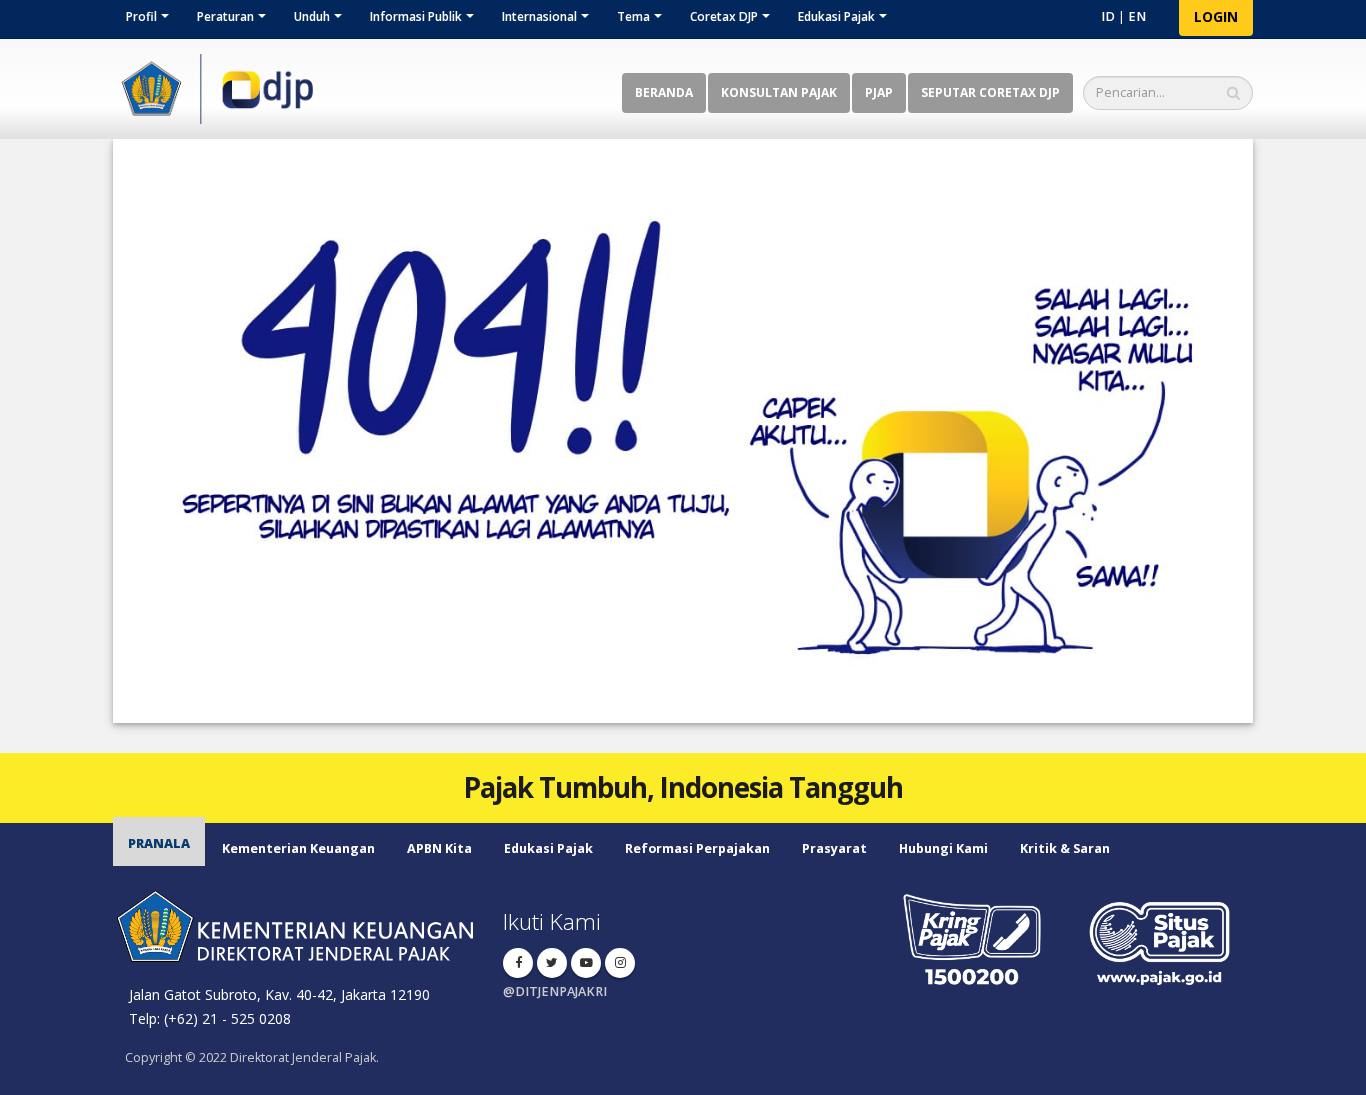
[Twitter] (552, 963)
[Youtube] (586, 963)
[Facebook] (518, 963)
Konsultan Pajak (779, 92)
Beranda (664, 92)
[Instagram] (620, 963)
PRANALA (159, 843)
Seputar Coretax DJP (990, 92)
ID (1108, 16)
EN (1137, 16)
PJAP (879, 92)
